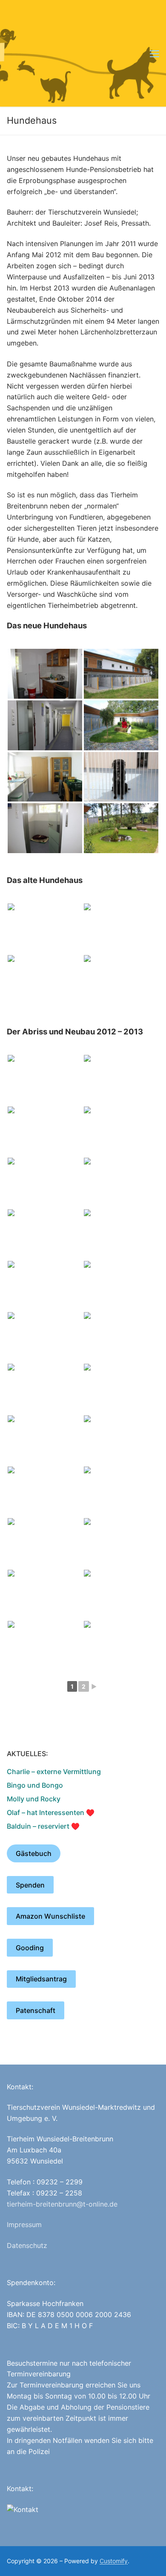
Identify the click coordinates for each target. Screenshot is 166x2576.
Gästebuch (34, 1853)
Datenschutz (27, 2245)
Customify (114, 2561)
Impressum (24, 2225)
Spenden (30, 1885)
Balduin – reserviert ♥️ (43, 1826)
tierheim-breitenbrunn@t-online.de (62, 2204)
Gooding (30, 1948)
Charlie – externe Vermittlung (54, 1772)
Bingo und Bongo (35, 1785)
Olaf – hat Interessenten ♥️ (51, 1812)
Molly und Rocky (34, 1799)
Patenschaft (36, 2010)
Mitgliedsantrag (41, 1979)
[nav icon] (155, 53)
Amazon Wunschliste (50, 1916)
